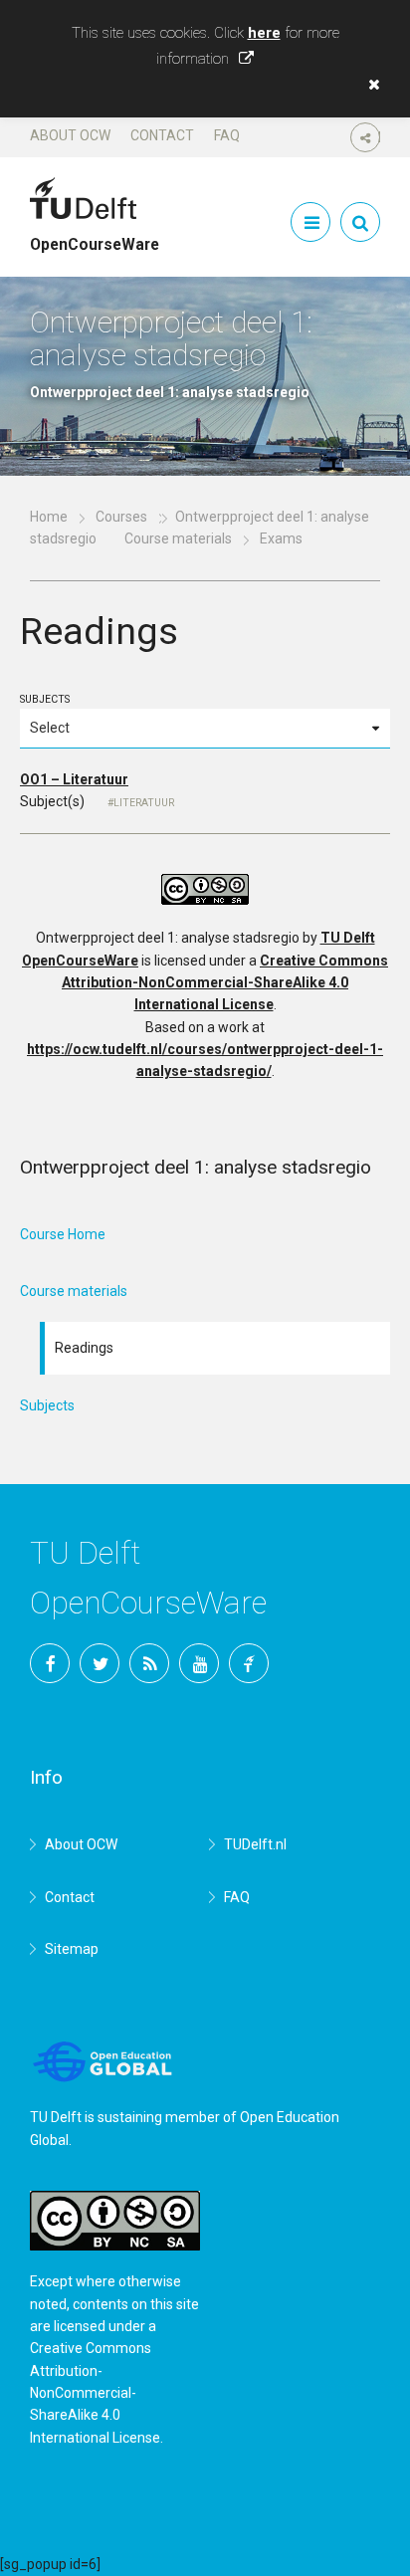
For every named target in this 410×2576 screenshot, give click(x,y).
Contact (162, 135)
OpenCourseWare (95, 236)
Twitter (100, 1663)
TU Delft (249, 1663)
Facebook (50, 1663)
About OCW (70, 135)
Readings (84, 1348)
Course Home (63, 1234)
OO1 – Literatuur (74, 779)
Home (49, 517)
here (264, 33)
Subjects (45, 699)
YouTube (199, 1663)
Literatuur (144, 803)
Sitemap (72, 1949)
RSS (149, 1663)
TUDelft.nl (255, 1844)
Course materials (178, 538)
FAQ (227, 135)
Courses (121, 517)
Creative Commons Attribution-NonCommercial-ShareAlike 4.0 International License (225, 983)
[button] (369, 85)
